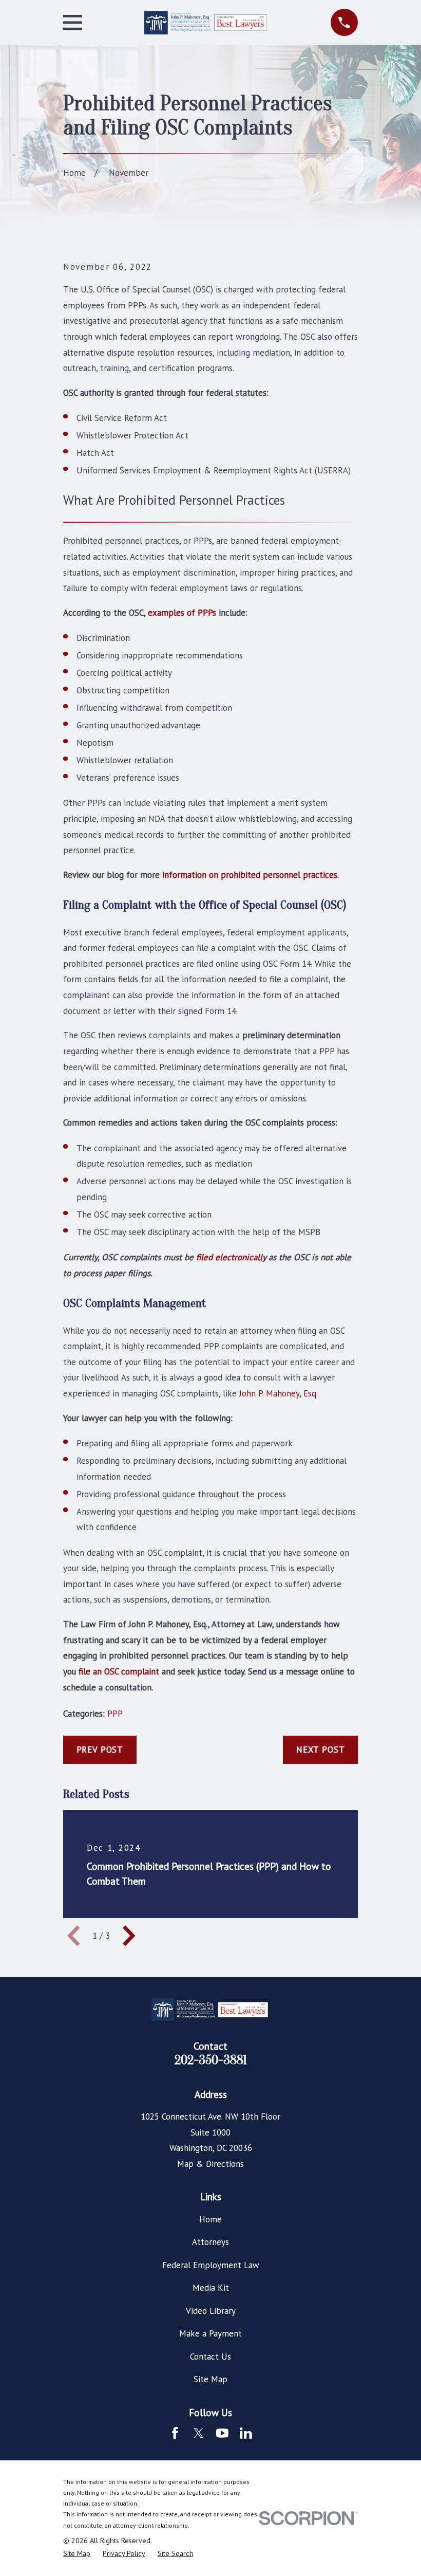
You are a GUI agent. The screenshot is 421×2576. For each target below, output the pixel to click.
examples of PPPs (182, 613)
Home (210, 2219)
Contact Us (210, 2357)
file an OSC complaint (119, 1671)
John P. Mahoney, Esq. (279, 1393)
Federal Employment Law (211, 2265)
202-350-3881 (211, 2060)
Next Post (321, 1750)
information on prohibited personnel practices (250, 875)
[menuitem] (77, 2554)
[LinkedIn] (246, 2433)
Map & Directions (210, 2164)
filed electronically (231, 1257)
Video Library (211, 2311)
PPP (115, 1714)
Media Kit (211, 2288)
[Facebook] (175, 2433)
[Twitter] (199, 2433)
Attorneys (210, 2242)
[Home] (206, 23)
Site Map (210, 2379)
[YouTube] (222, 2433)
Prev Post (100, 1750)
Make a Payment (210, 2333)
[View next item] (129, 1936)
